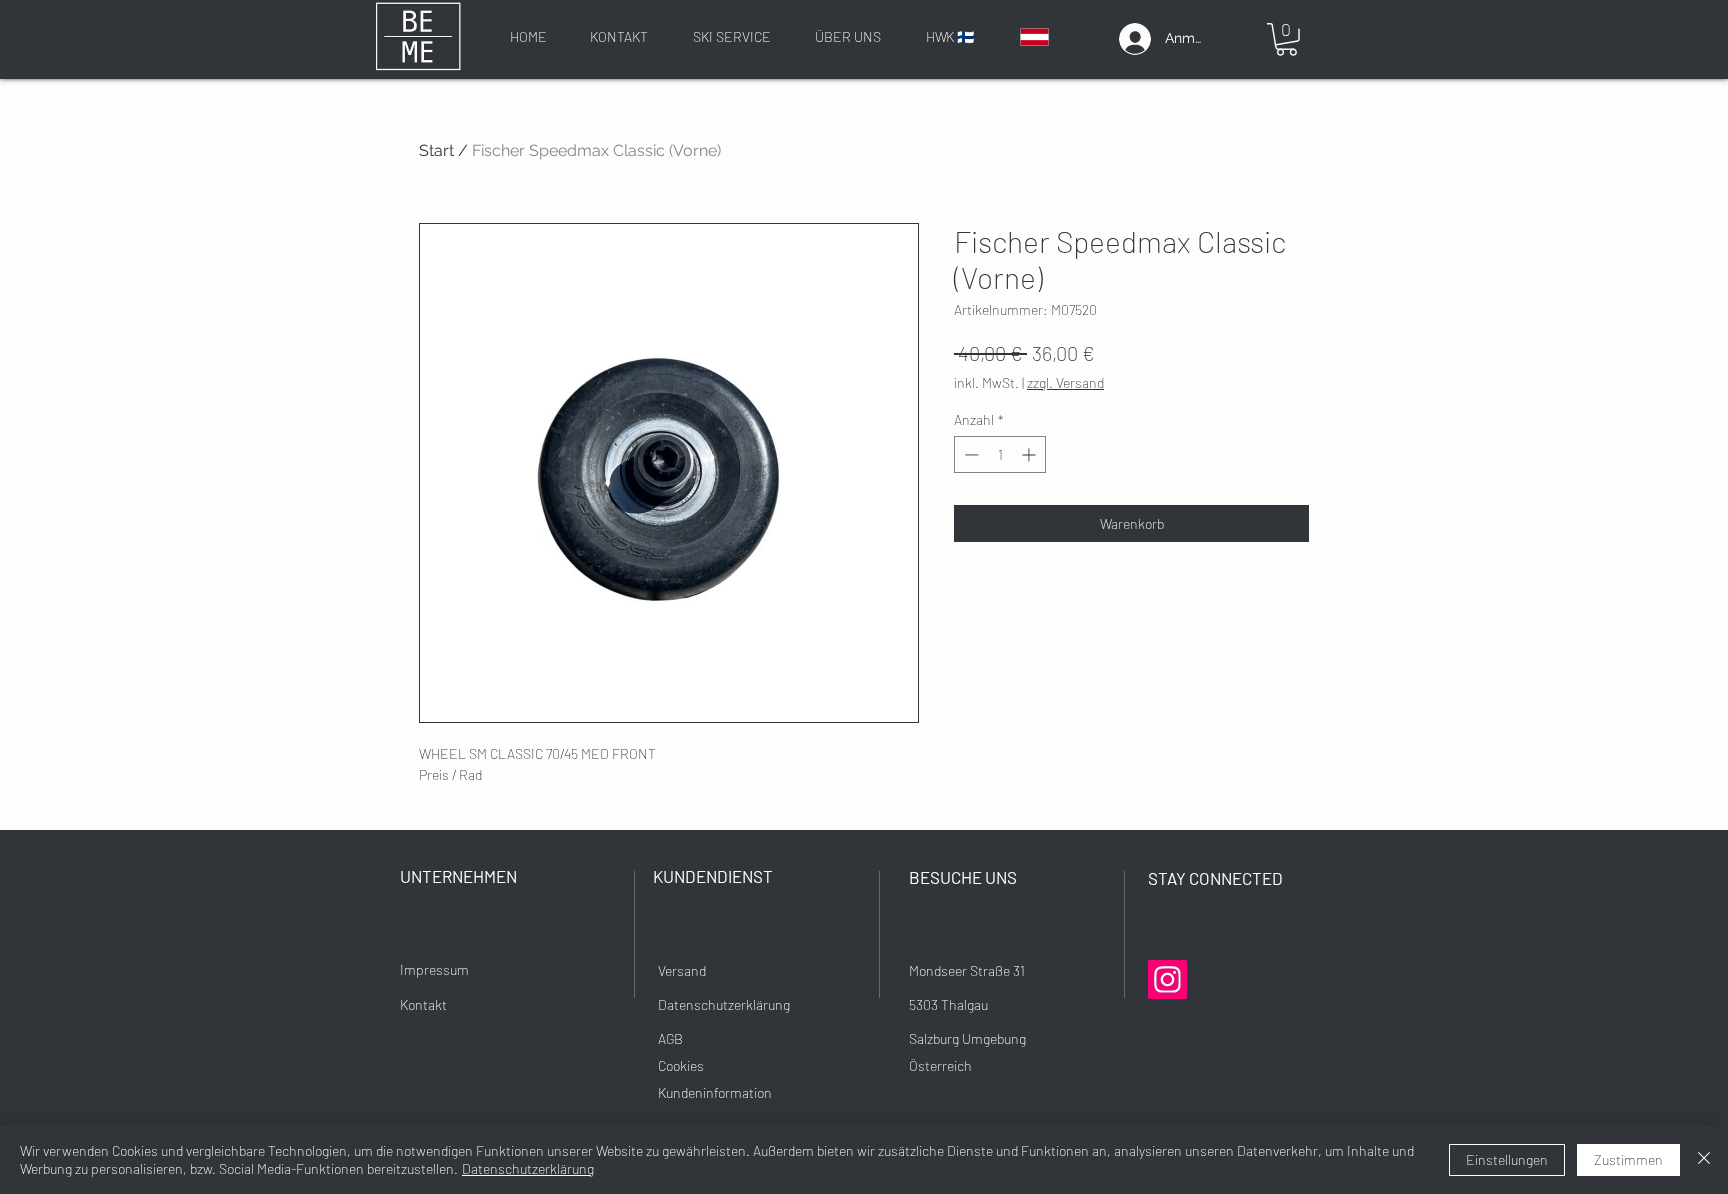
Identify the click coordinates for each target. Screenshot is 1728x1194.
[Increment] (1030, 454)
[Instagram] (1167, 979)
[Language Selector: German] (1046, 36)
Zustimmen (1628, 1159)
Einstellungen (1507, 1159)
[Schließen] (1704, 1160)
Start (436, 150)
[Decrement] (969, 454)
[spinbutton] (1000, 454)
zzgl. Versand (1065, 382)
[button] (1286, 39)
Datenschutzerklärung (528, 1168)
